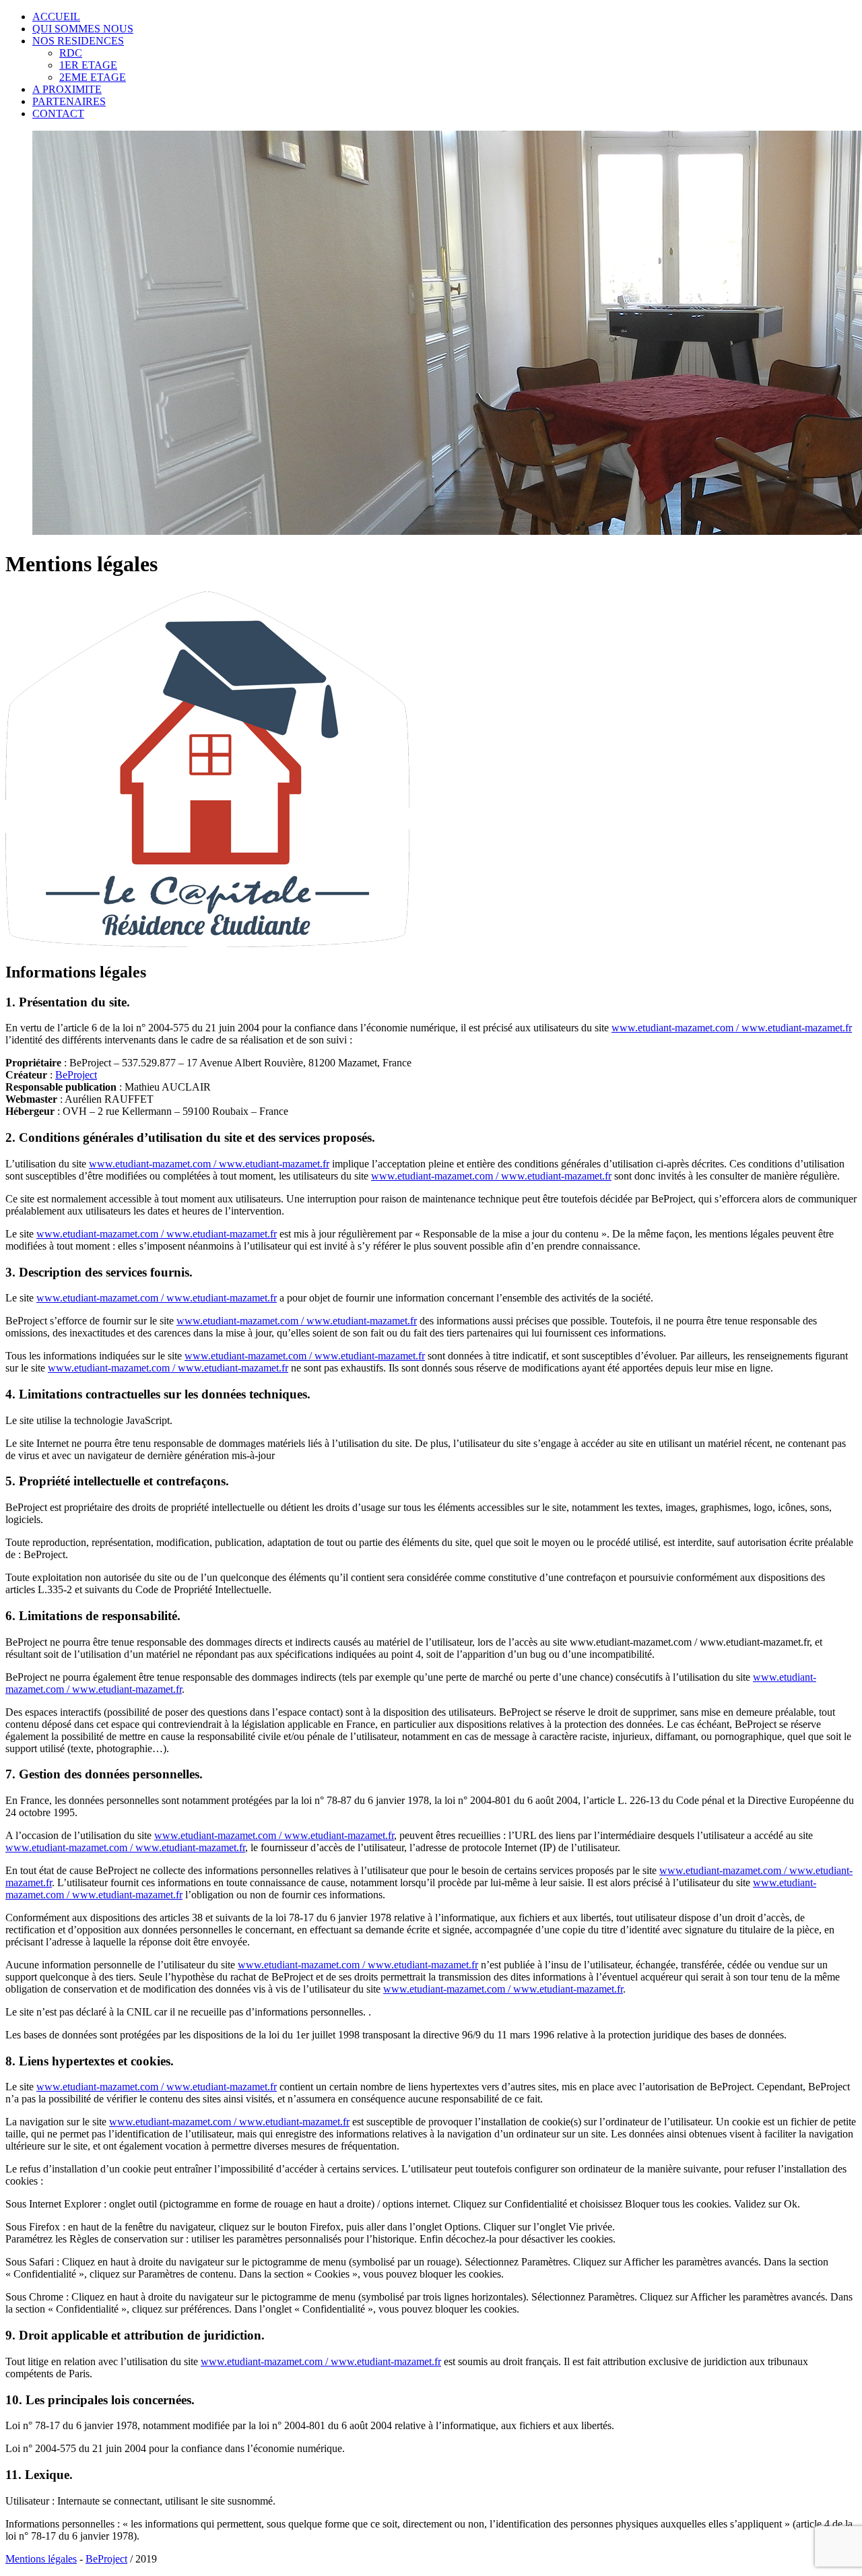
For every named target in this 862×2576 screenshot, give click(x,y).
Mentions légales (41, 2559)
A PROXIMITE (67, 89)
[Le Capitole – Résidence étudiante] (207, 943)
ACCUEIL (56, 17)
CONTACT (58, 114)
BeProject (76, 1075)
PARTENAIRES (69, 101)
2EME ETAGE (93, 77)
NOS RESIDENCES (78, 41)
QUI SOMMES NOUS (83, 29)
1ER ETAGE (88, 65)
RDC (71, 53)
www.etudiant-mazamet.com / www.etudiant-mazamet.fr (732, 1028)
